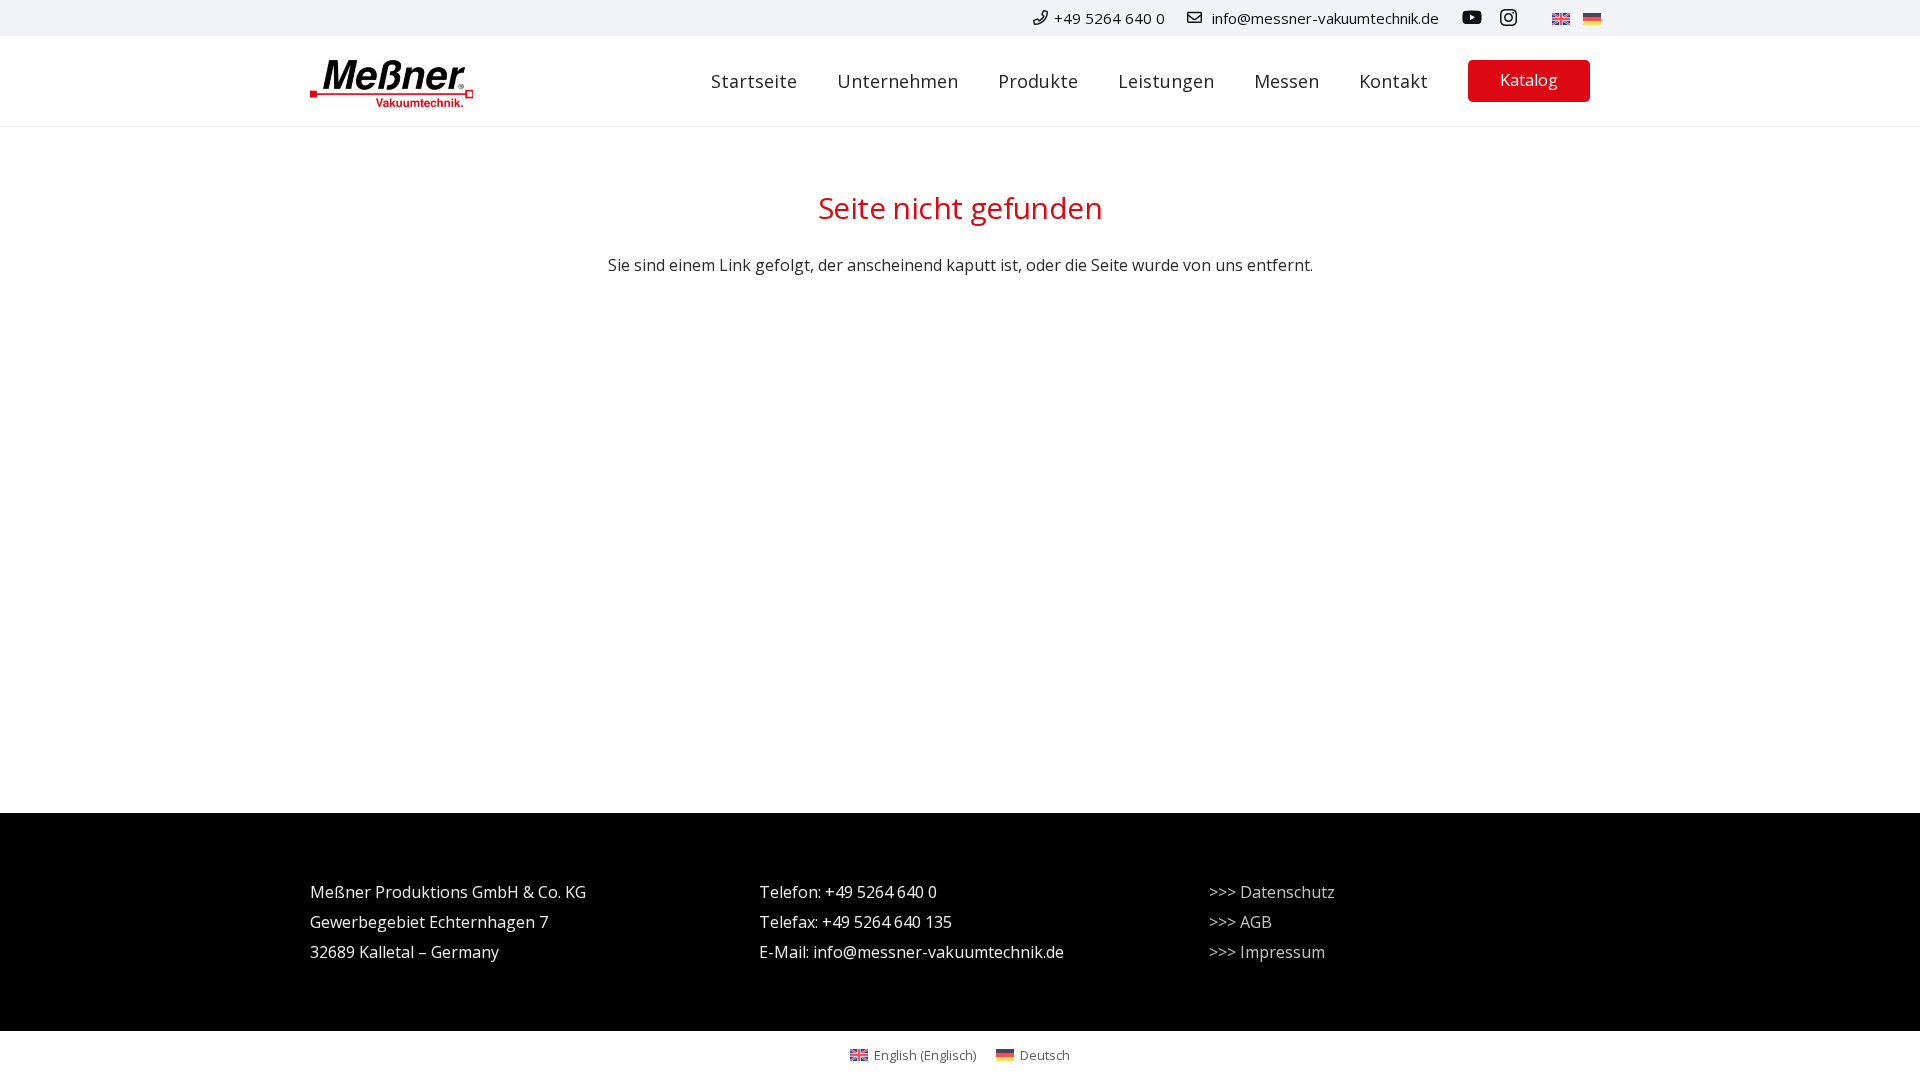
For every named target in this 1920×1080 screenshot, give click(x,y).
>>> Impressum (1267, 952)
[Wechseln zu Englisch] (1564, 18)
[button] (1094, 81)
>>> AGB (1240, 922)
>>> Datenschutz (1272, 892)
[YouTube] (1472, 17)
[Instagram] (1508, 18)
